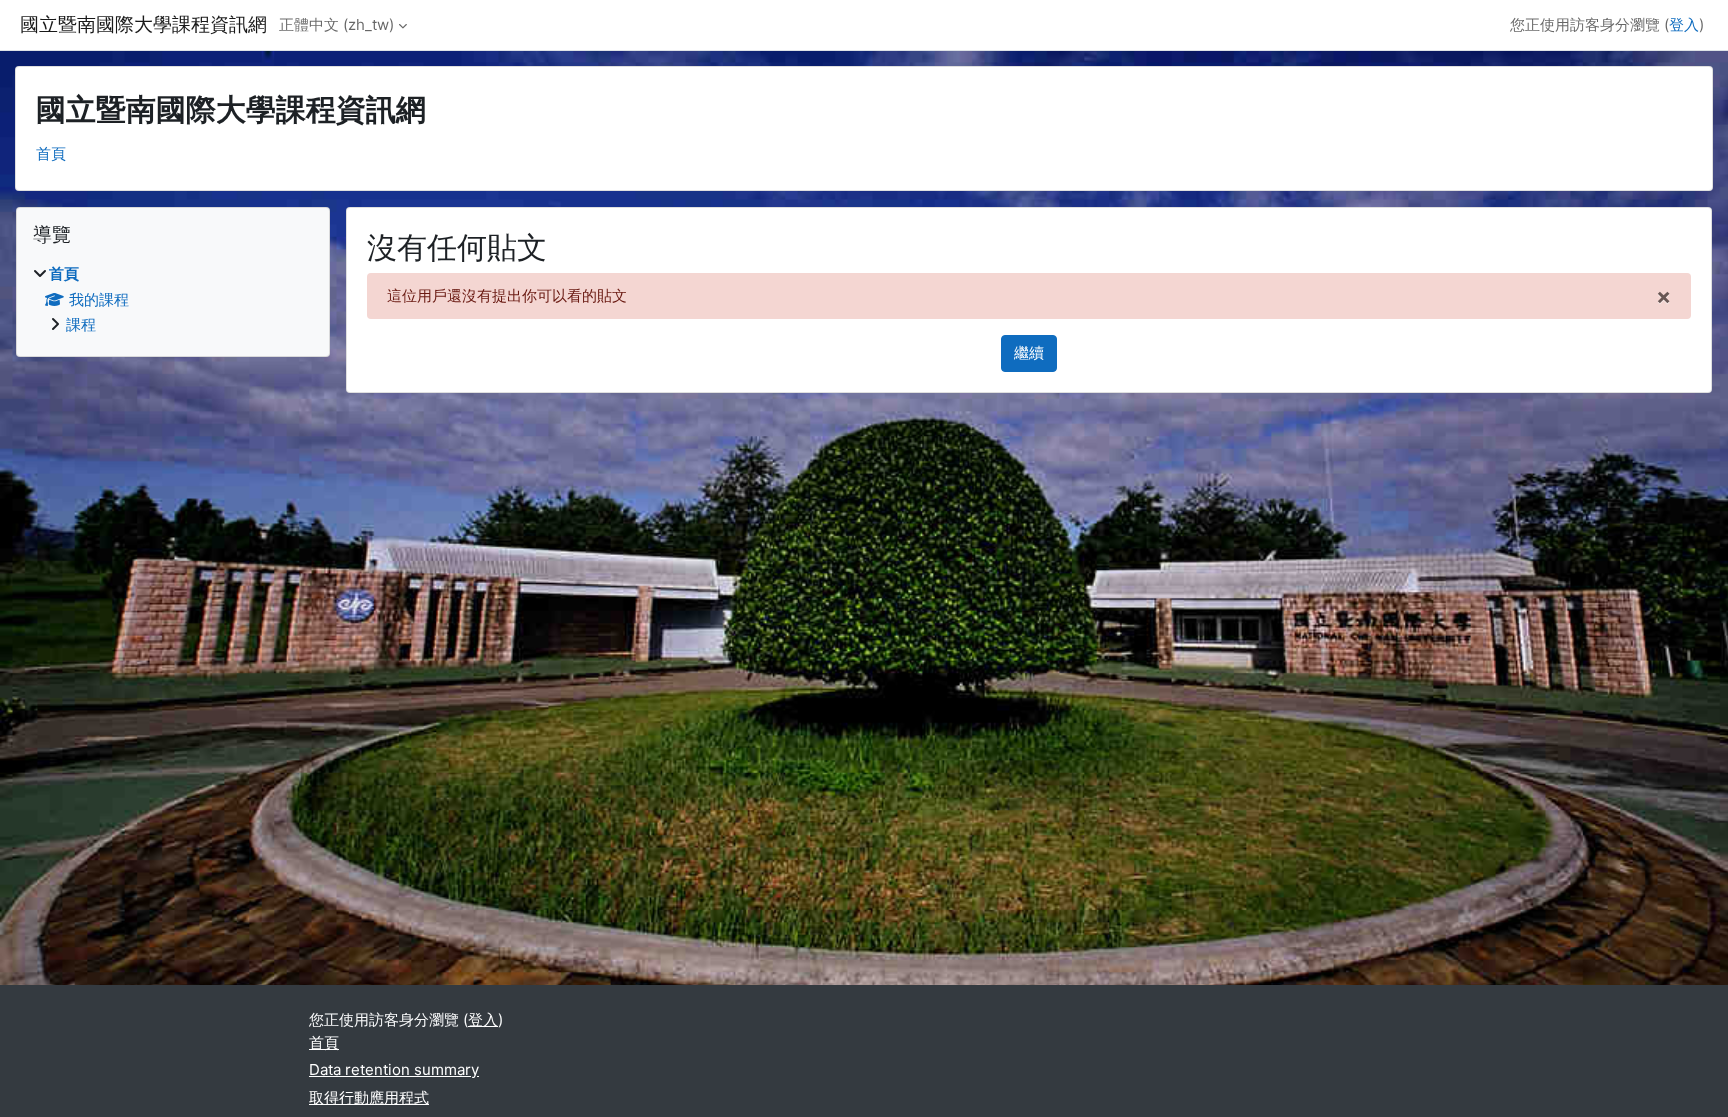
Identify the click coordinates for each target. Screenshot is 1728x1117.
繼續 (1029, 352)
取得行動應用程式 (369, 1097)
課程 (81, 324)
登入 (1684, 24)
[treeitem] (173, 300)
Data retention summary (394, 1069)
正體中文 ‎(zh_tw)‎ (336, 24)
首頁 (51, 153)
